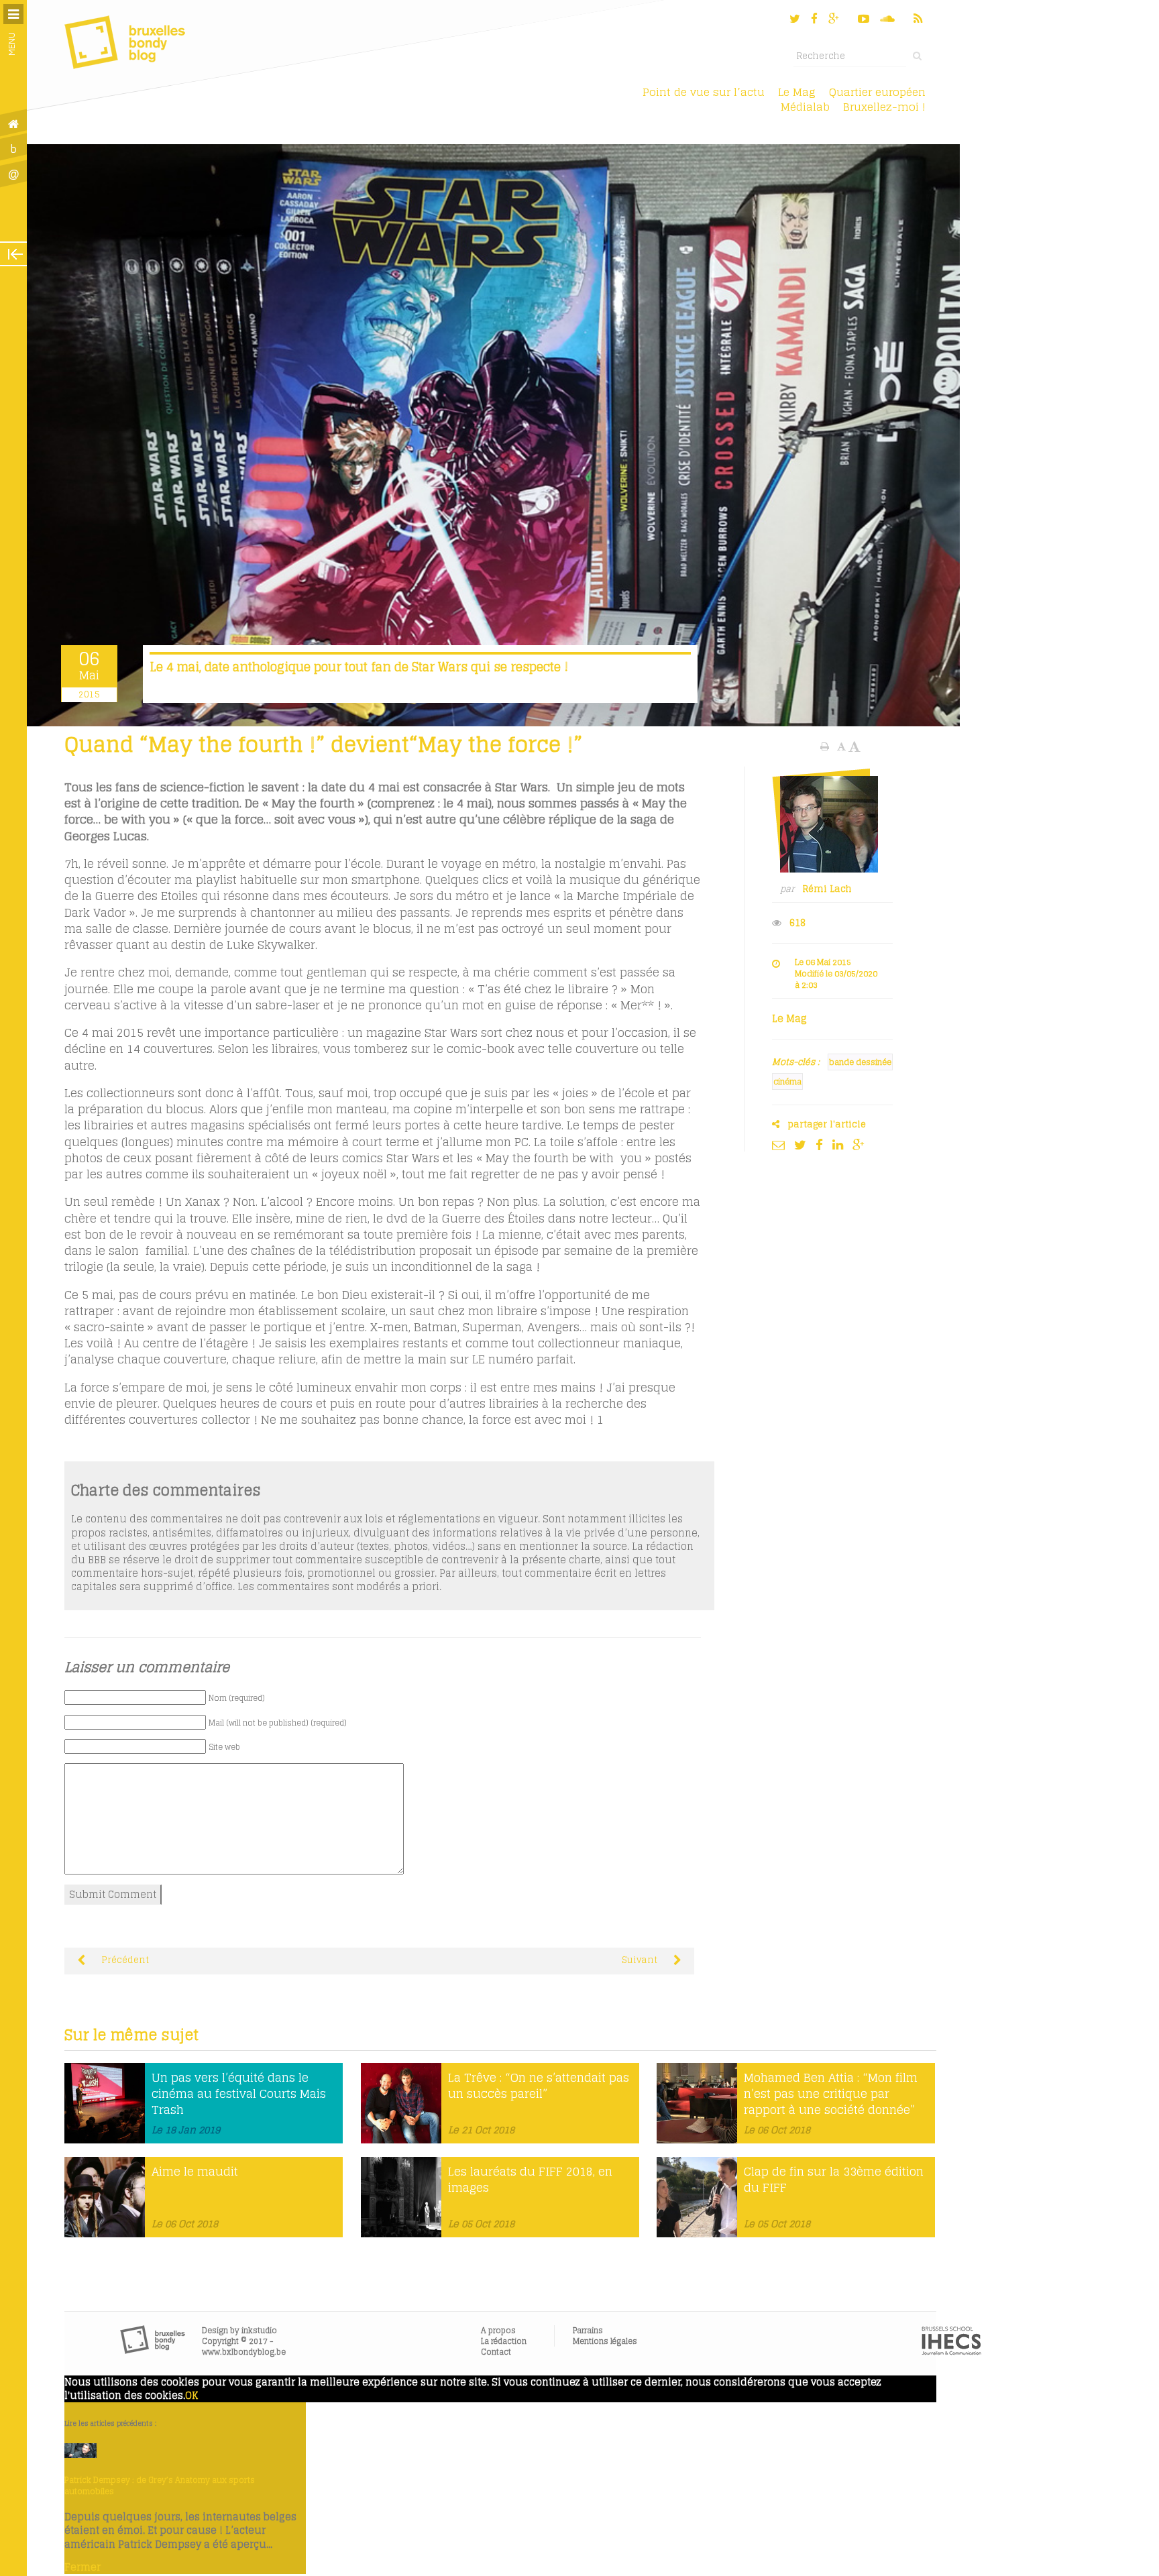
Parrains (588, 2330)
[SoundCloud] (889, 18)
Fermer (82, 2567)
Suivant (641, 1960)
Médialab (805, 107)
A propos (498, 2330)
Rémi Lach (827, 889)
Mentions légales (605, 2341)
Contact (496, 2352)
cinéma (787, 1081)
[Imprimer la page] (826, 746)
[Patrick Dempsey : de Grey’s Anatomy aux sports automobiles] (80, 2455)
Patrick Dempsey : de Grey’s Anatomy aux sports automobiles (160, 2485)
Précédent (124, 1960)
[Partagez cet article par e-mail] (782, 1145)
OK (191, 2396)
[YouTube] (864, 18)
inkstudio (259, 2330)
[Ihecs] (951, 2352)
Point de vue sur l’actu (704, 92)
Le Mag (797, 92)
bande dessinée (860, 1062)
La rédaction (504, 2341)
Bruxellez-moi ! (884, 107)
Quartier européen (877, 92)
